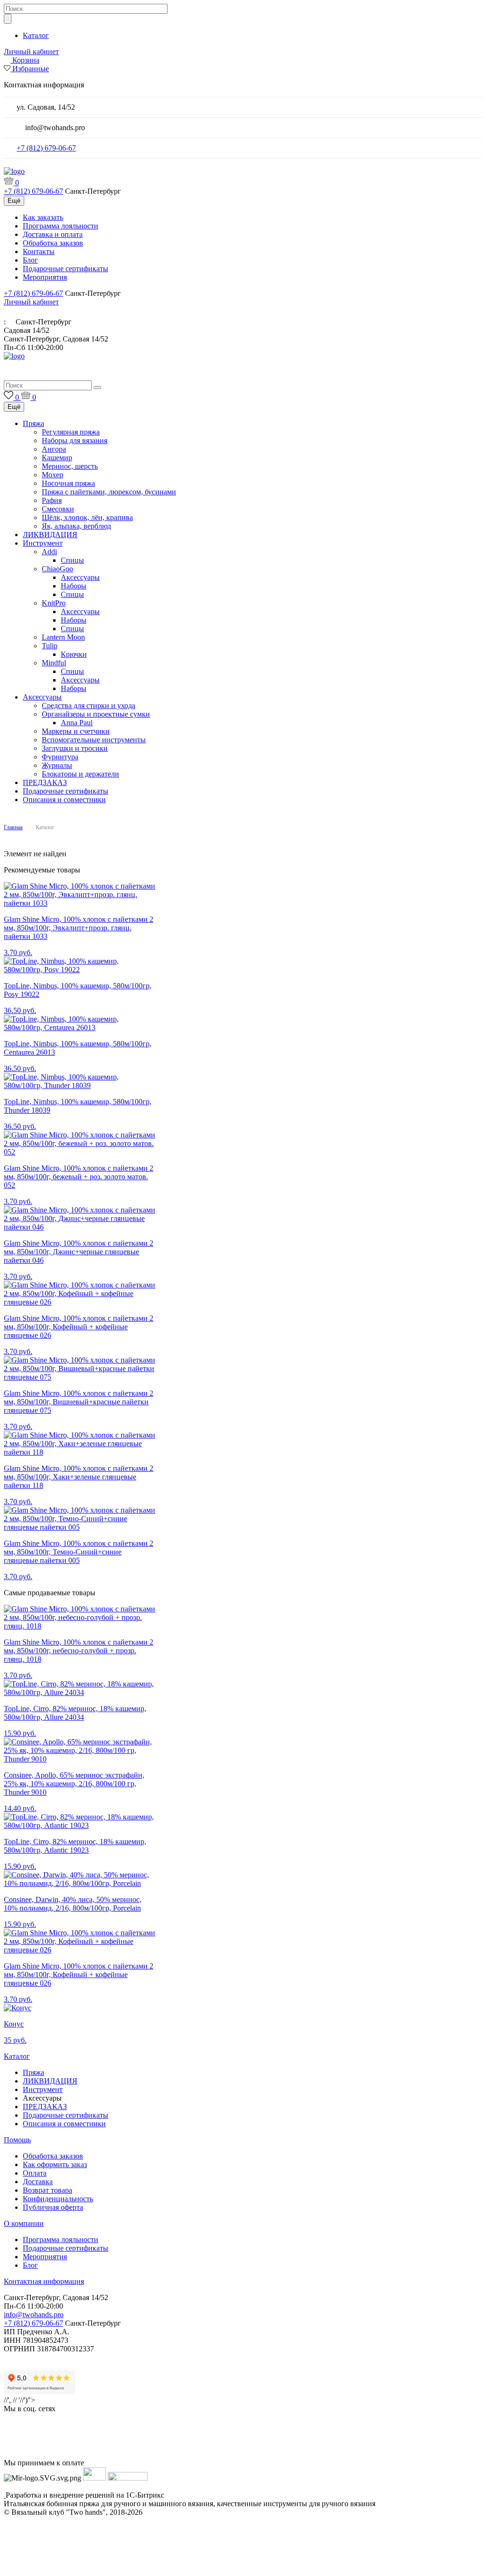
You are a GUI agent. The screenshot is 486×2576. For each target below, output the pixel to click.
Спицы (72, 560)
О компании (24, 2223)
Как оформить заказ (55, 2164)
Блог (30, 260)
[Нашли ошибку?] (243, 2567)
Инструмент (43, 543)
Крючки (74, 654)
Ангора (54, 449)
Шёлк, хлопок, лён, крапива (87, 517)
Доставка (38, 2182)
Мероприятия (45, 277)
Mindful (54, 663)
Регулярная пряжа (71, 432)
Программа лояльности (61, 226)
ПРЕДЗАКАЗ (45, 782)
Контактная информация (44, 2281)
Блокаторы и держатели (80, 774)
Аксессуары (80, 577)
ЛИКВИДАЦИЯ (50, 535)
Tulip (50, 646)
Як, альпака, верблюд (76, 526)
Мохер (52, 475)
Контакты (39, 251)
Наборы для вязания (75, 440)
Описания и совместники (64, 800)
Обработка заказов (53, 243)
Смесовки (58, 509)
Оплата (35, 2173)
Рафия (52, 500)
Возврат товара (47, 2190)
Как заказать (43, 217)
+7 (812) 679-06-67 (46, 148)
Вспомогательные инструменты (94, 740)
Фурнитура (60, 757)
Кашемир (57, 458)
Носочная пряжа (68, 483)
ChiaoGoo (57, 569)
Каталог (36, 35)
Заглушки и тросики (75, 748)
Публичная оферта (53, 2207)
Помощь (17, 2140)
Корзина (26, 60)
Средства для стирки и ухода (89, 706)
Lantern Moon (63, 637)
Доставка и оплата (53, 234)
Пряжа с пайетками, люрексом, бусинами (109, 492)
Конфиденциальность (58, 2199)
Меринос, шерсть (70, 466)
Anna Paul (77, 723)
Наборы (74, 586)
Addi (49, 552)
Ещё (14, 201)
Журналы (57, 765)
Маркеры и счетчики (76, 731)
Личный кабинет (31, 52)
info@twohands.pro (34, 2315)
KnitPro (54, 603)
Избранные (31, 69)
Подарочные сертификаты (65, 269)
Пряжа (33, 423)
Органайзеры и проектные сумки (96, 714)
